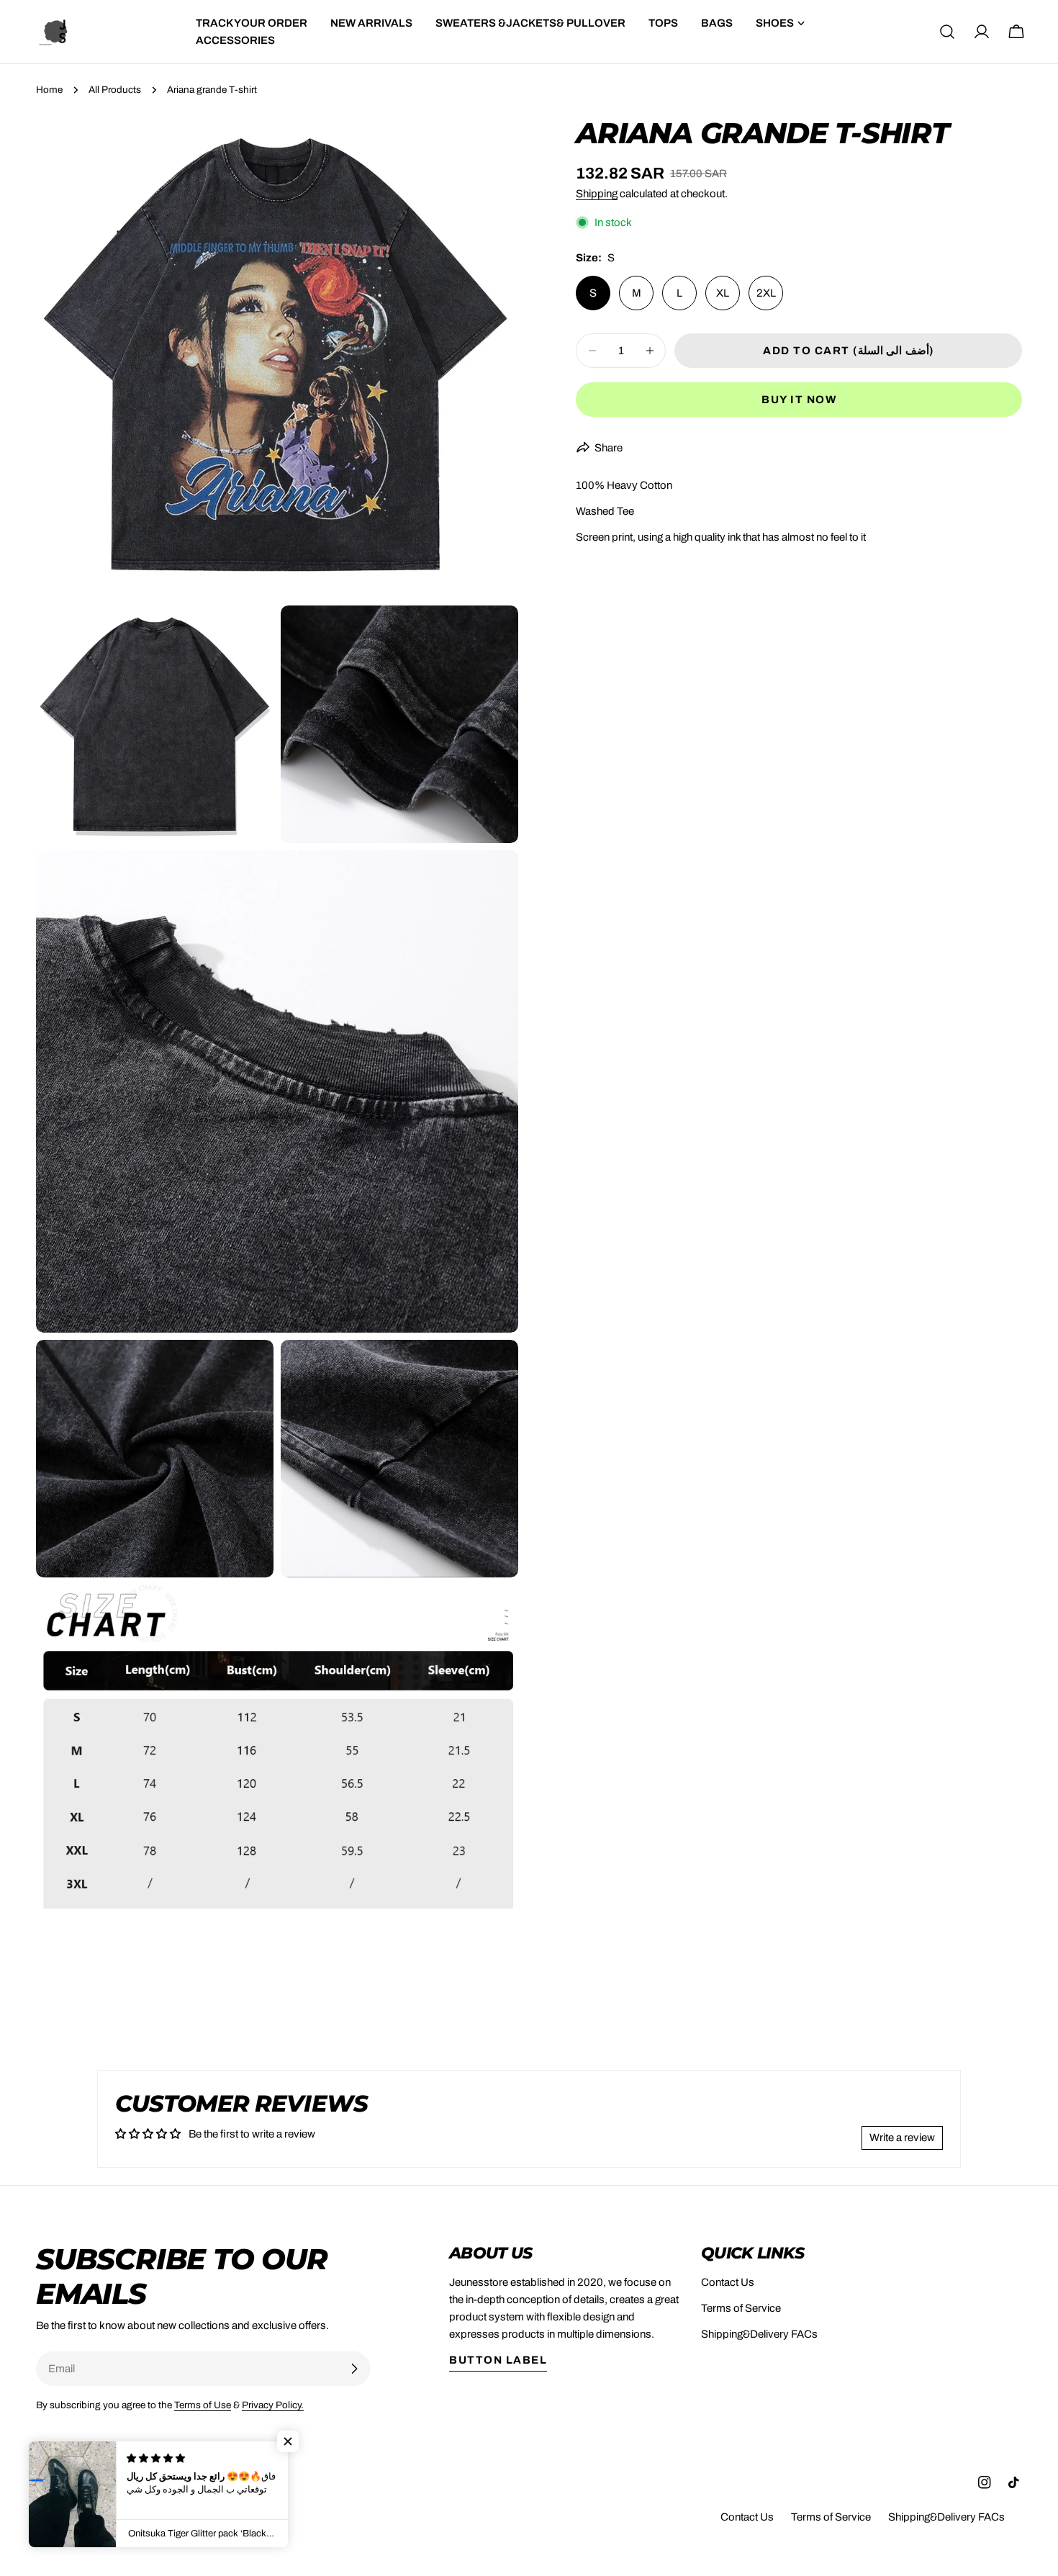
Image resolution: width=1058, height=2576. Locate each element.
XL (723, 293)
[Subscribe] (354, 2369)
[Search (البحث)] (947, 32)
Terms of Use (203, 2405)
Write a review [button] (902, 2138)
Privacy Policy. (273, 2405)
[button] (288, 2441)
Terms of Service (741, 2308)
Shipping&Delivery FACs (759, 2334)
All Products (115, 90)
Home (49, 90)
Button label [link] (498, 2360)
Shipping (597, 194)
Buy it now (799, 400)
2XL (766, 293)
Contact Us (728, 2282)
